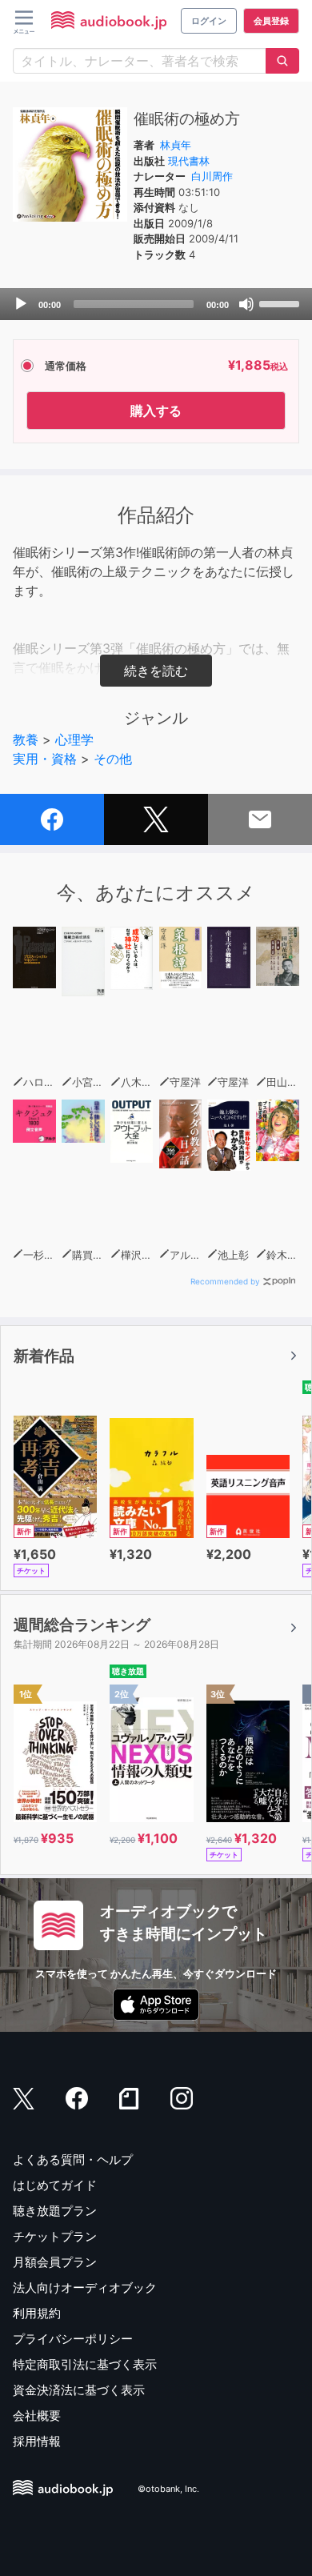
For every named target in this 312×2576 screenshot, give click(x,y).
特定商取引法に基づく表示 (85, 2364)
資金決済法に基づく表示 (79, 2390)
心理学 (74, 739)
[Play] (21, 304)
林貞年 (176, 145)
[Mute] (246, 304)
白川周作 (212, 176)
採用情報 (37, 2441)
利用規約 (37, 2313)
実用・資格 (45, 759)
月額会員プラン (55, 2262)
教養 (26, 739)
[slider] (282, 302)
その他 (113, 759)
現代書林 (189, 161)
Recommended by (225, 1281)
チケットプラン (55, 2236)
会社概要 (37, 2416)
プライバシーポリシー (73, 2339)
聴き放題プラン (55, 2211)
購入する (156, 411)
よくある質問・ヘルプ (73, 2159)
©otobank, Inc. (168, 2489)
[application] (156, 304)
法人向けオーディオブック (85, 2288)
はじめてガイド (55, 2185)
